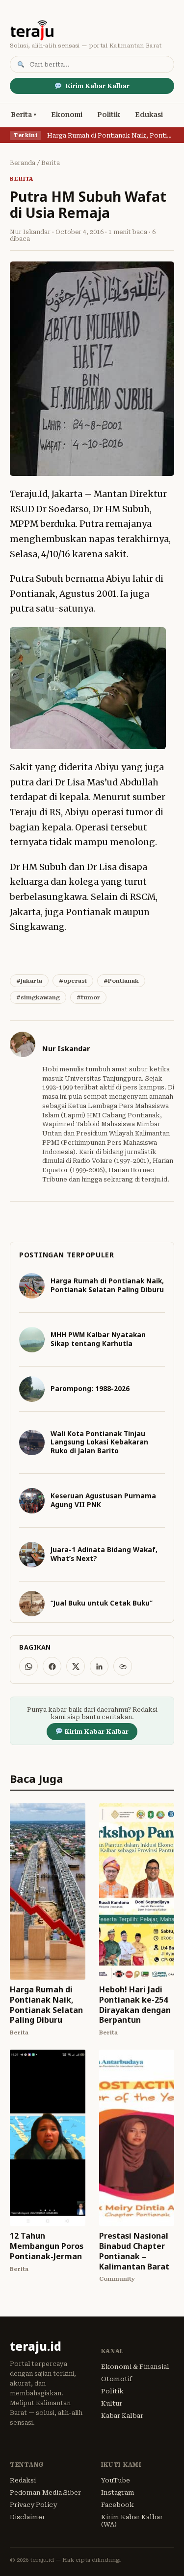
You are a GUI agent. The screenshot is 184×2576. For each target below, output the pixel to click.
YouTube (116, 2480)
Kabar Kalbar (122, 2416)
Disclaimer (27, 2517)
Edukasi (149, 115)
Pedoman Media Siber (45, 2493)
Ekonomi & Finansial (135, 2367)
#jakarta (29, 981)
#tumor (88, 997)
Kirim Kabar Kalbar (97, 86)
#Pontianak (121, 981)
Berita (21, 115)
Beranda (23, 163)
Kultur (112, 2403)
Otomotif (117, 2379)
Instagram (118, 2493)
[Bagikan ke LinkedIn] (99, 1666)
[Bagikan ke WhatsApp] (28, 1666)
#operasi (73, 981)
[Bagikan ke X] (76, 1666)
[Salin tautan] (123, 1666)
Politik (109, 115)
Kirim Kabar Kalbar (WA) (132, 2521)
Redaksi (23, 2480)
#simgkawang (38, 997)
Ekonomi (67, 115)
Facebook (118, 2505)
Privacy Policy (33, 2505)
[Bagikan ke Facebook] (52, 1666)
